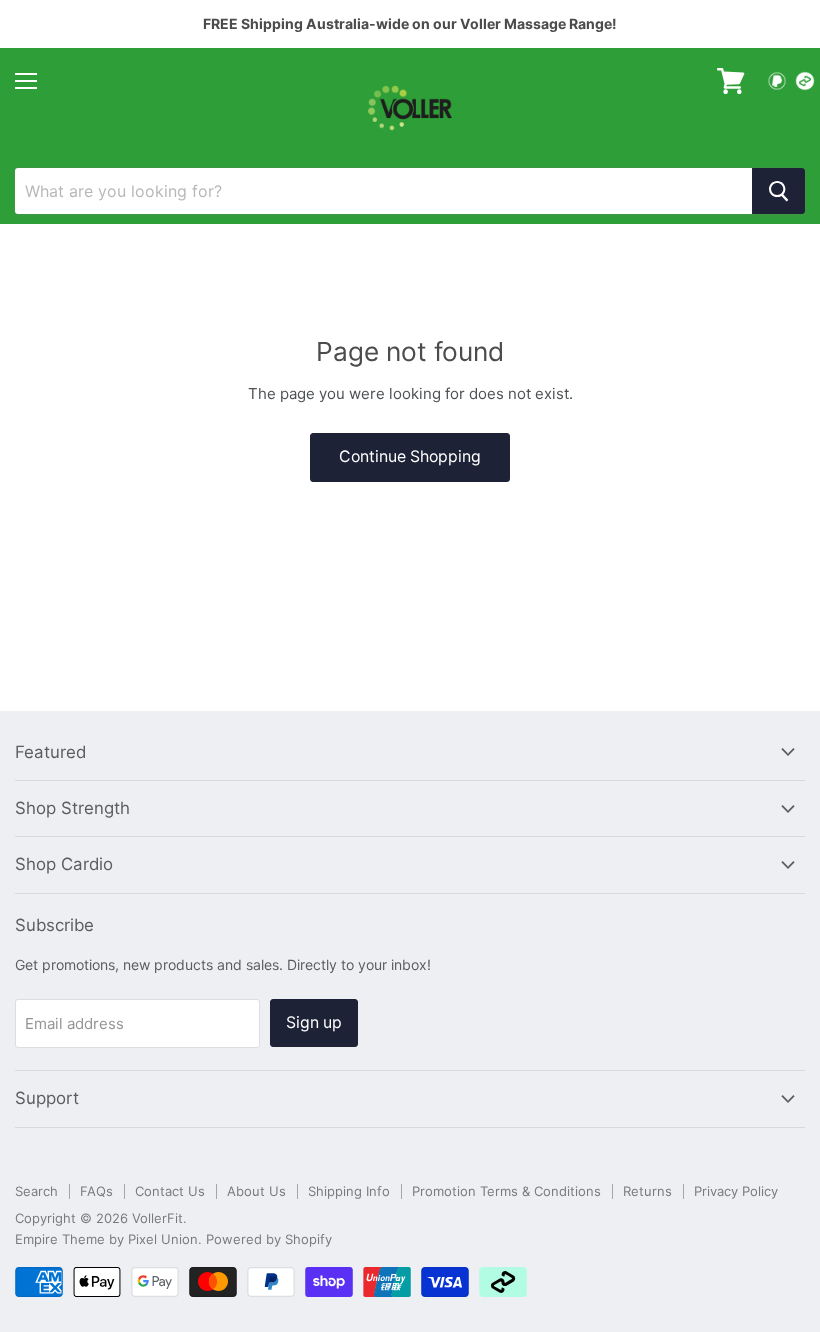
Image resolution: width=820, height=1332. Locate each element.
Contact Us (170, 1191)
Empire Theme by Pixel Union (106, 1239)
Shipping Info (349, 1191)
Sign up (314, 1022)
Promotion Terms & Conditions (506, 1191)
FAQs (96, 1191)
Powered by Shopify (269, 1239)
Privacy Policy (736, 1191)
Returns (647, 1191)
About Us (256, 1191)
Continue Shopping (410, 456)
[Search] (778, 191)
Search (36, 1191)
